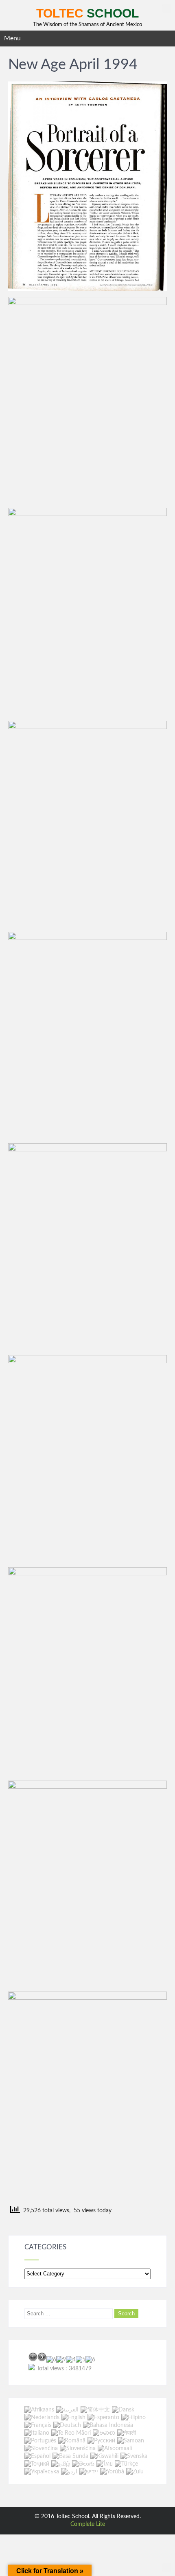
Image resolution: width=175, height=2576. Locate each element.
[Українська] (42, 2472)
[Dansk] (123, 2410)
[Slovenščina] (78, 2449)
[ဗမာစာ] (104, 2433)
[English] (73, 2418)
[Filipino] (133, 2418)
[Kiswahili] (104, 2456)
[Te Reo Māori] (71, 2433)
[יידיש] (89, 2472)
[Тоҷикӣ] (37, 2464)
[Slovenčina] (41, 2449)
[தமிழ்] (61, 2464)
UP (167, 8)
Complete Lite (88, 2524)
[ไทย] (105, 2464)
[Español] (37, 2456)
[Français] (38, 2425)
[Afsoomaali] (115, 2449)
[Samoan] (131, 2441)
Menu (12, 38)
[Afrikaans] (39, 2410)
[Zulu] (135, 2472)
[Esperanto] (103, 2418)
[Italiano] (37, 2433)
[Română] (72, 2441)
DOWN (167, 2568)
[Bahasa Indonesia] (108, 2425)
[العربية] (67, 2410)
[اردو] (69, 2472)
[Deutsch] (67, 2425)
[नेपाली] (127, 2433)
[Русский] (101, 2441)
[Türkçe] (126, 2464)
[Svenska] (134, 2456)
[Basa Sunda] (70, 2456)
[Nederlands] (42, 2418)
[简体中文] (95, 2410)
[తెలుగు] (83, 2464)
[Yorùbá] (112, 2472)
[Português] (40, 2441)
